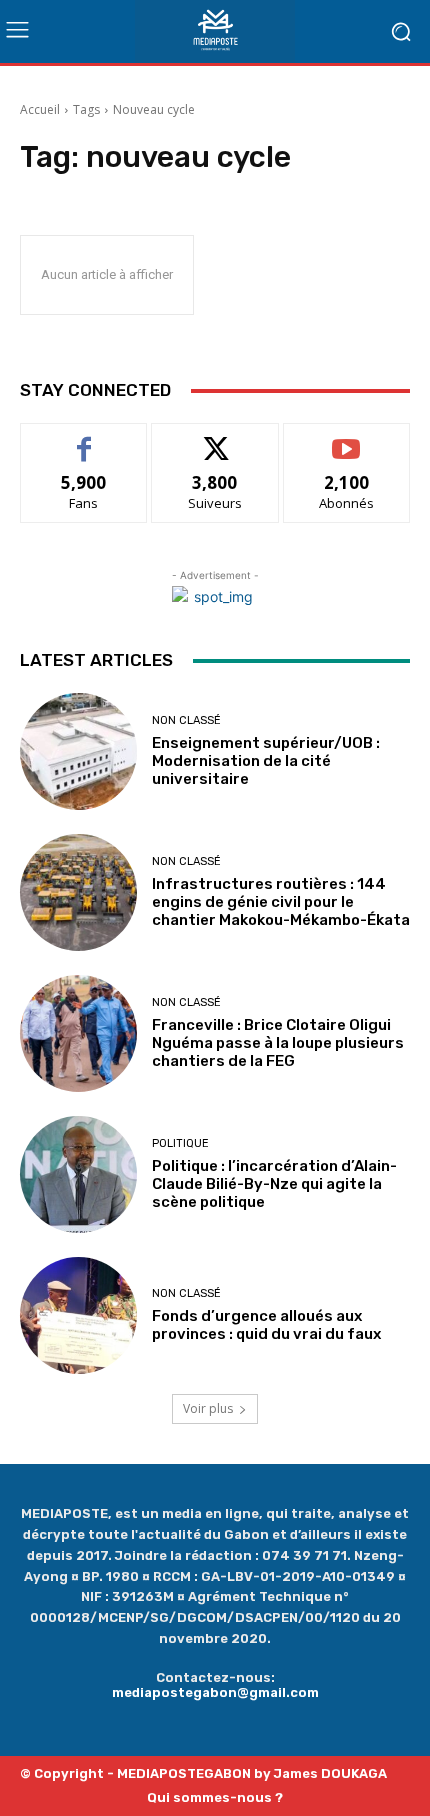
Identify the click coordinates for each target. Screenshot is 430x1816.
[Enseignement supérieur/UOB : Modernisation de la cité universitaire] (78, 751)
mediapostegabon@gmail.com (215, 1692)
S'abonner (347, 438)
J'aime (84, 438)
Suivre (215, 438)
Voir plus (208, 1408)
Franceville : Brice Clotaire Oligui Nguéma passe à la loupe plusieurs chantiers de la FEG (278, 1043)
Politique (180, 1143)
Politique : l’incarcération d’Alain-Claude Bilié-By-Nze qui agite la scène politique (274, 1184)
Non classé (186, 720)
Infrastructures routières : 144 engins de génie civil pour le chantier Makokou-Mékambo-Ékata (281, 902)
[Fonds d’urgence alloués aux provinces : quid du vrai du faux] (78, 1315)
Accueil (40, 109)
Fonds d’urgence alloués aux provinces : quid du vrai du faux (269, 1325)
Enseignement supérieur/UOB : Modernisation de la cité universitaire (266, 761)
